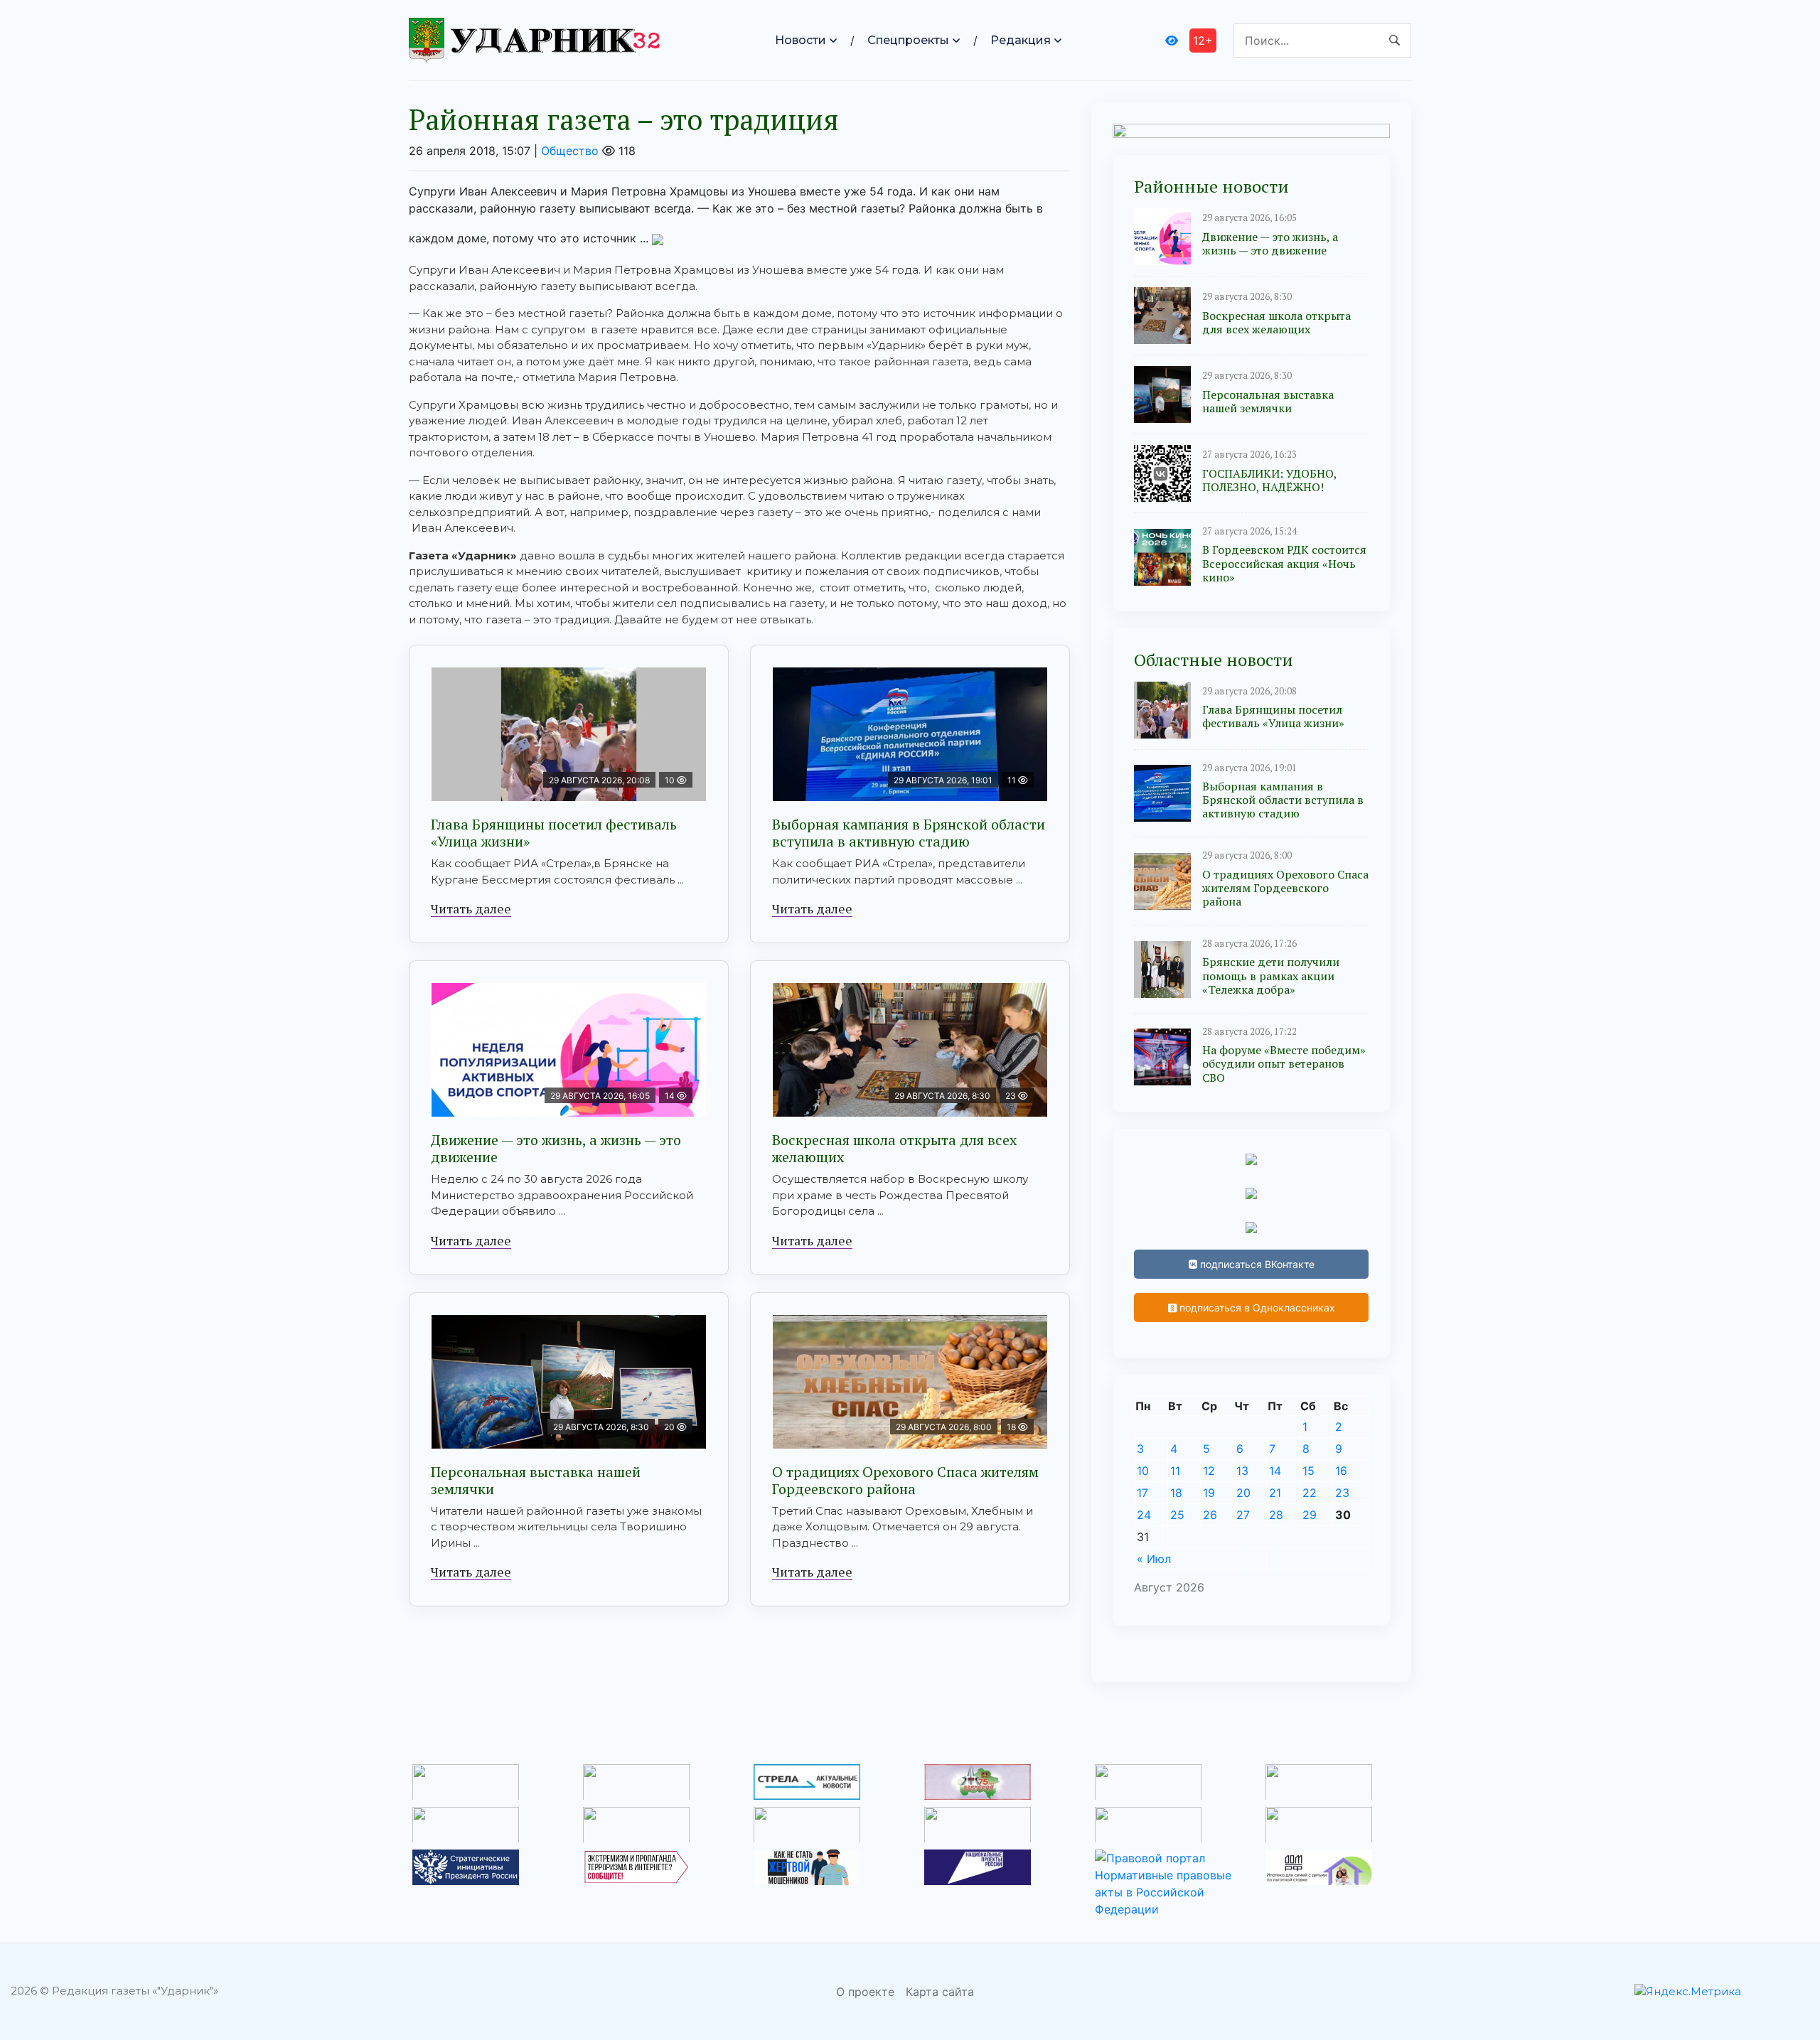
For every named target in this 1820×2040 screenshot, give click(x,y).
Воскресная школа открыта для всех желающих (894, 1148)
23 (1342, 1493)
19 (1209, 1493)
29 (1310, 1515)
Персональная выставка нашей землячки (536, 1480)
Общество (570, 151)
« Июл (1154, 1559)
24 (1144, 1515)
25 (1177, 1515)
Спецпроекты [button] (908, 40)
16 (1341, 1471)
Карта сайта (940, 1992)
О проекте (865, 1992)
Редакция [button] (1021, 40)
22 (1310, 1493)
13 (1242, 1471)
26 (1210, 1515)
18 (1176, 1493)
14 (1275, 1471)
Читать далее (471, 908)
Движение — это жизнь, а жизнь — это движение (556, 1148)
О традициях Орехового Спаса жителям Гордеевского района (905, 1480)
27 (1243, 1515)
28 (1276, 1515)
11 (1175, 1471)
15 (1308, 1471)
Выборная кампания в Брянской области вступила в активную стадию (909, 833)
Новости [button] (801, 40)
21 (1275, 1493)
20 (1243, 1493)
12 (1209, 1471)
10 (1143, 1471)
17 (1142, 1493)
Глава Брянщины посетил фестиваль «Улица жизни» (554, 833)
